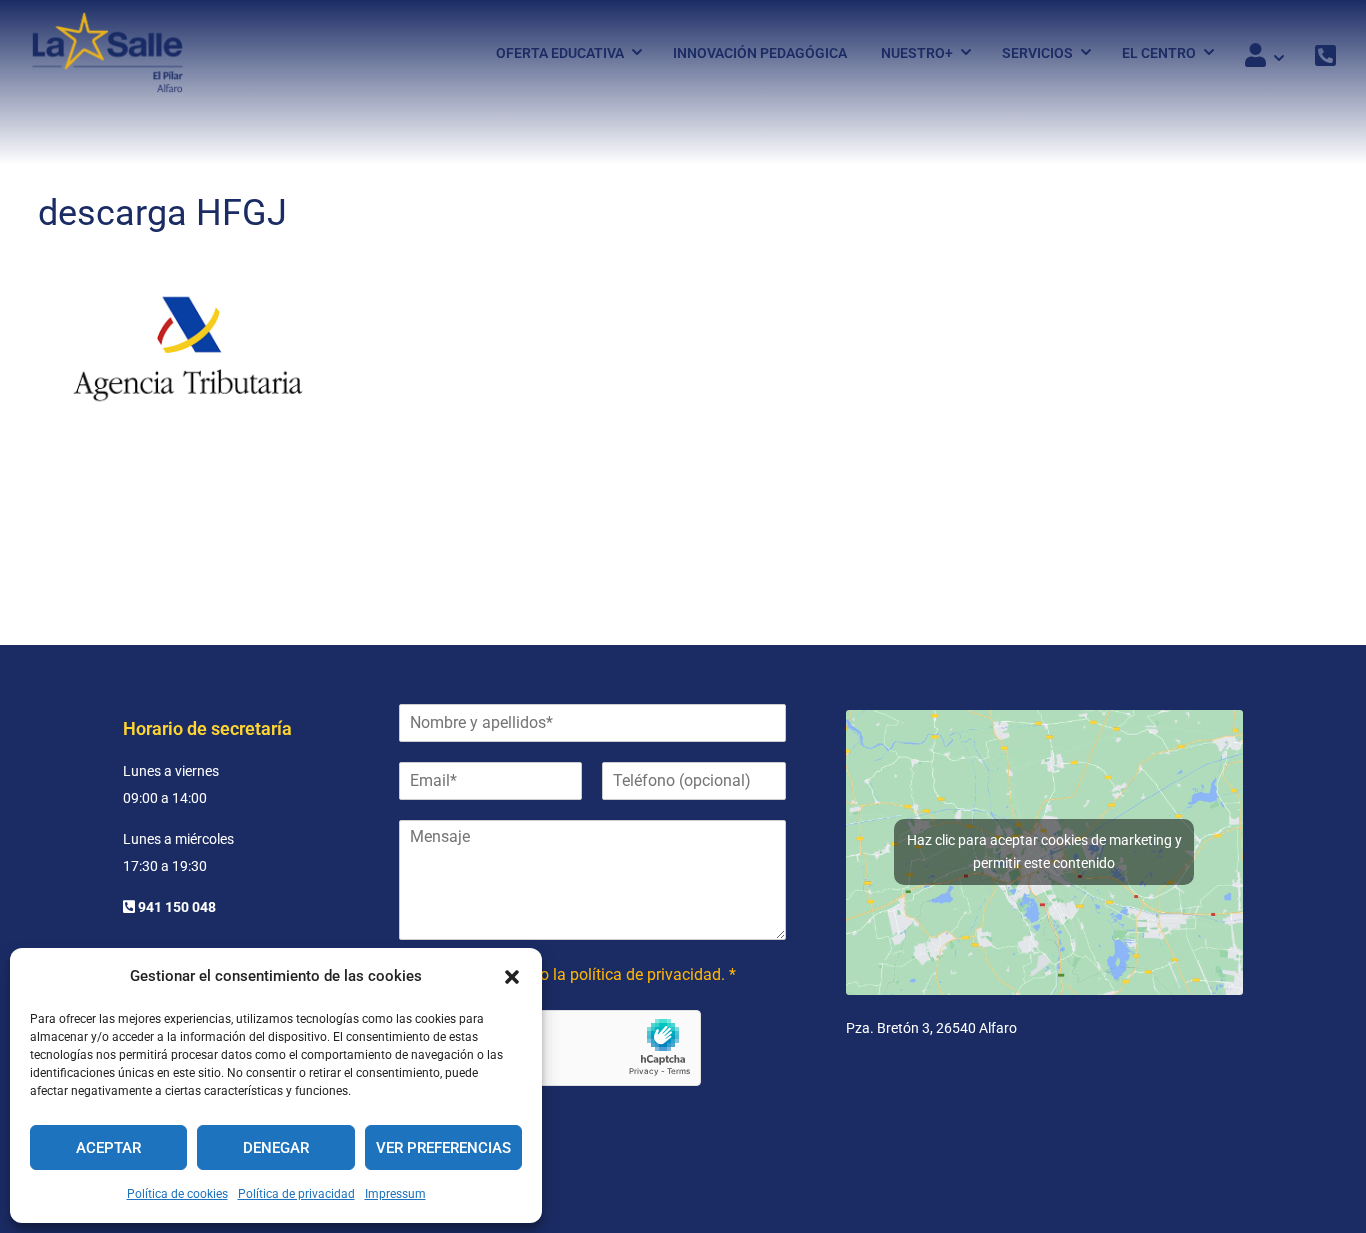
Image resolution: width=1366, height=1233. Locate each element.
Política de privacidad (296, 1194)
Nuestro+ (917, 53)
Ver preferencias (443, 1148)
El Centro (1159, 53)
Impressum (395, 1194)
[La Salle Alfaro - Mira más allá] (107, 52)
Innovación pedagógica (760, 53)
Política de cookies (177, 1194)
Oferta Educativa (560, 53)
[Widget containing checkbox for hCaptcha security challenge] (550, 1048)
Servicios (1037, 53)
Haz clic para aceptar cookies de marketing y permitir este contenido (1044, 851)
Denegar (276, 1148)
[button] (512, 977)
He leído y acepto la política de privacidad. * (582, 974)
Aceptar (108, 1148)
